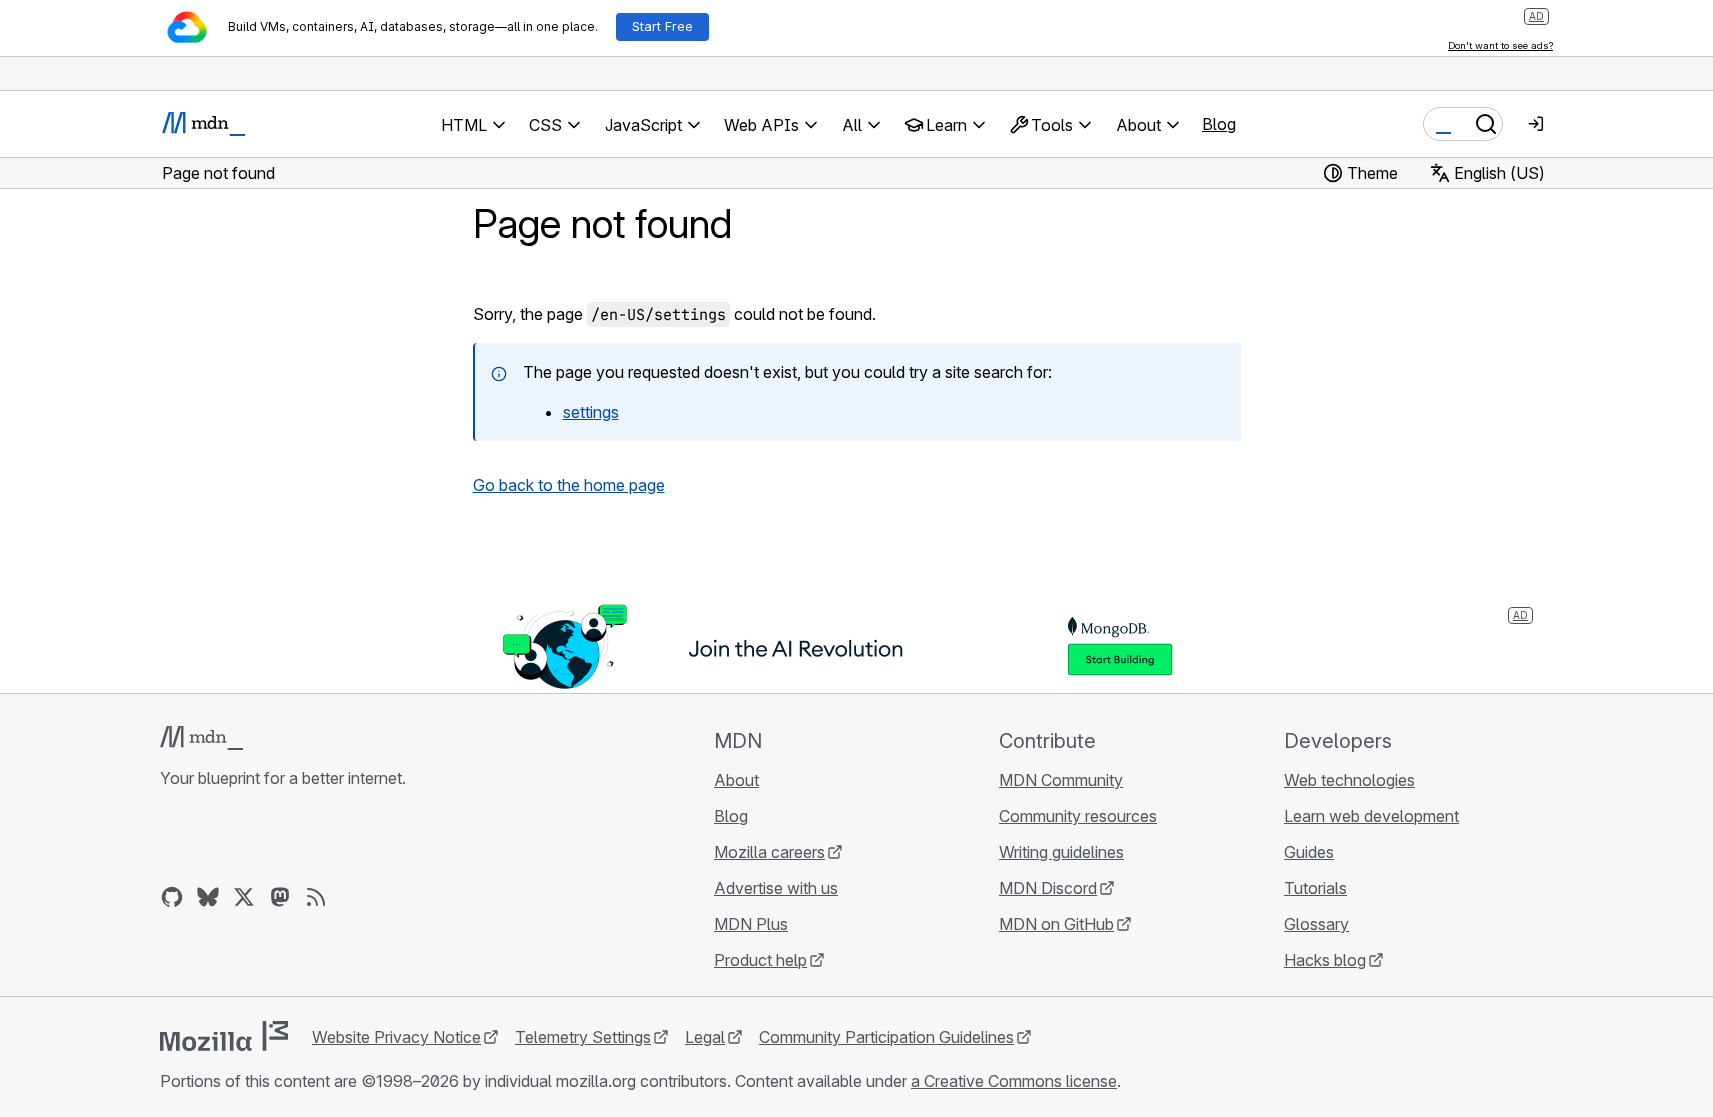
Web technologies (1349, 780)
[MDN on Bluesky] (208, 897)
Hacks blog (1325, 960)
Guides (1309, 852)
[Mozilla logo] (224, 1036)
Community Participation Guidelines (886, 1037)
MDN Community (1061, 780)
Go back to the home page (569, 485)
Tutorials (1315, 888)
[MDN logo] (201, 738)
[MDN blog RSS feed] (316, 897)
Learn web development (1371, 816)
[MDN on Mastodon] (280, 897)
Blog (1219, 124)
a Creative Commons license (1014, 1081)
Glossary (1316, 924)
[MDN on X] (244, 897)
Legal (705, 1037)
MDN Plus (751, 924)
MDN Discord (1048, 888)
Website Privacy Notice (396, 1037)
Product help (760, 960)
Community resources (1078, 816)
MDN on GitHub (1056, 924)
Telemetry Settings (583, 1037)
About (736, 780)
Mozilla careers (769, 852)
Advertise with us (776, 888)
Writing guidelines (1061, 852)
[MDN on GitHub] (172, 897)
